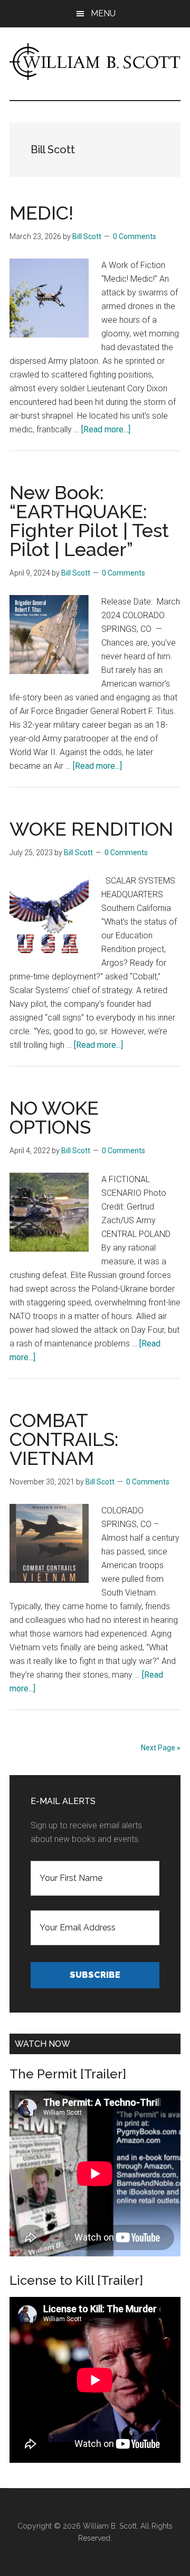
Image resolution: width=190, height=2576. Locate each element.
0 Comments (135, 236)
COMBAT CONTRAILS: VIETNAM (64, 1439)
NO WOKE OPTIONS (54, 1117)
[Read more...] (106, 429)
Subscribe (95, 1975)
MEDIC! (41, 213)
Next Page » (161, 1748)
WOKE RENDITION (91, 829)
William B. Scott (110, 2526)
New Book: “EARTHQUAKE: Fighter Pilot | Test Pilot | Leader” (89, 521)
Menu (103, 13)
